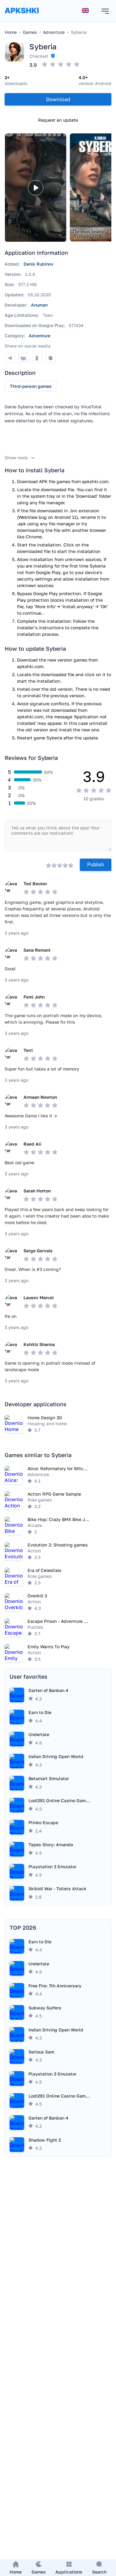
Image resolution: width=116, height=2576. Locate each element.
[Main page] (22, 17)
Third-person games (31, 386)
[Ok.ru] (37, 358)
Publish (96, 865)
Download (58, 99)
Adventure (40, 336)
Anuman (39, 305)
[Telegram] (10, 358)
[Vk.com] (23, 358)
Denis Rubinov (39, 264)
